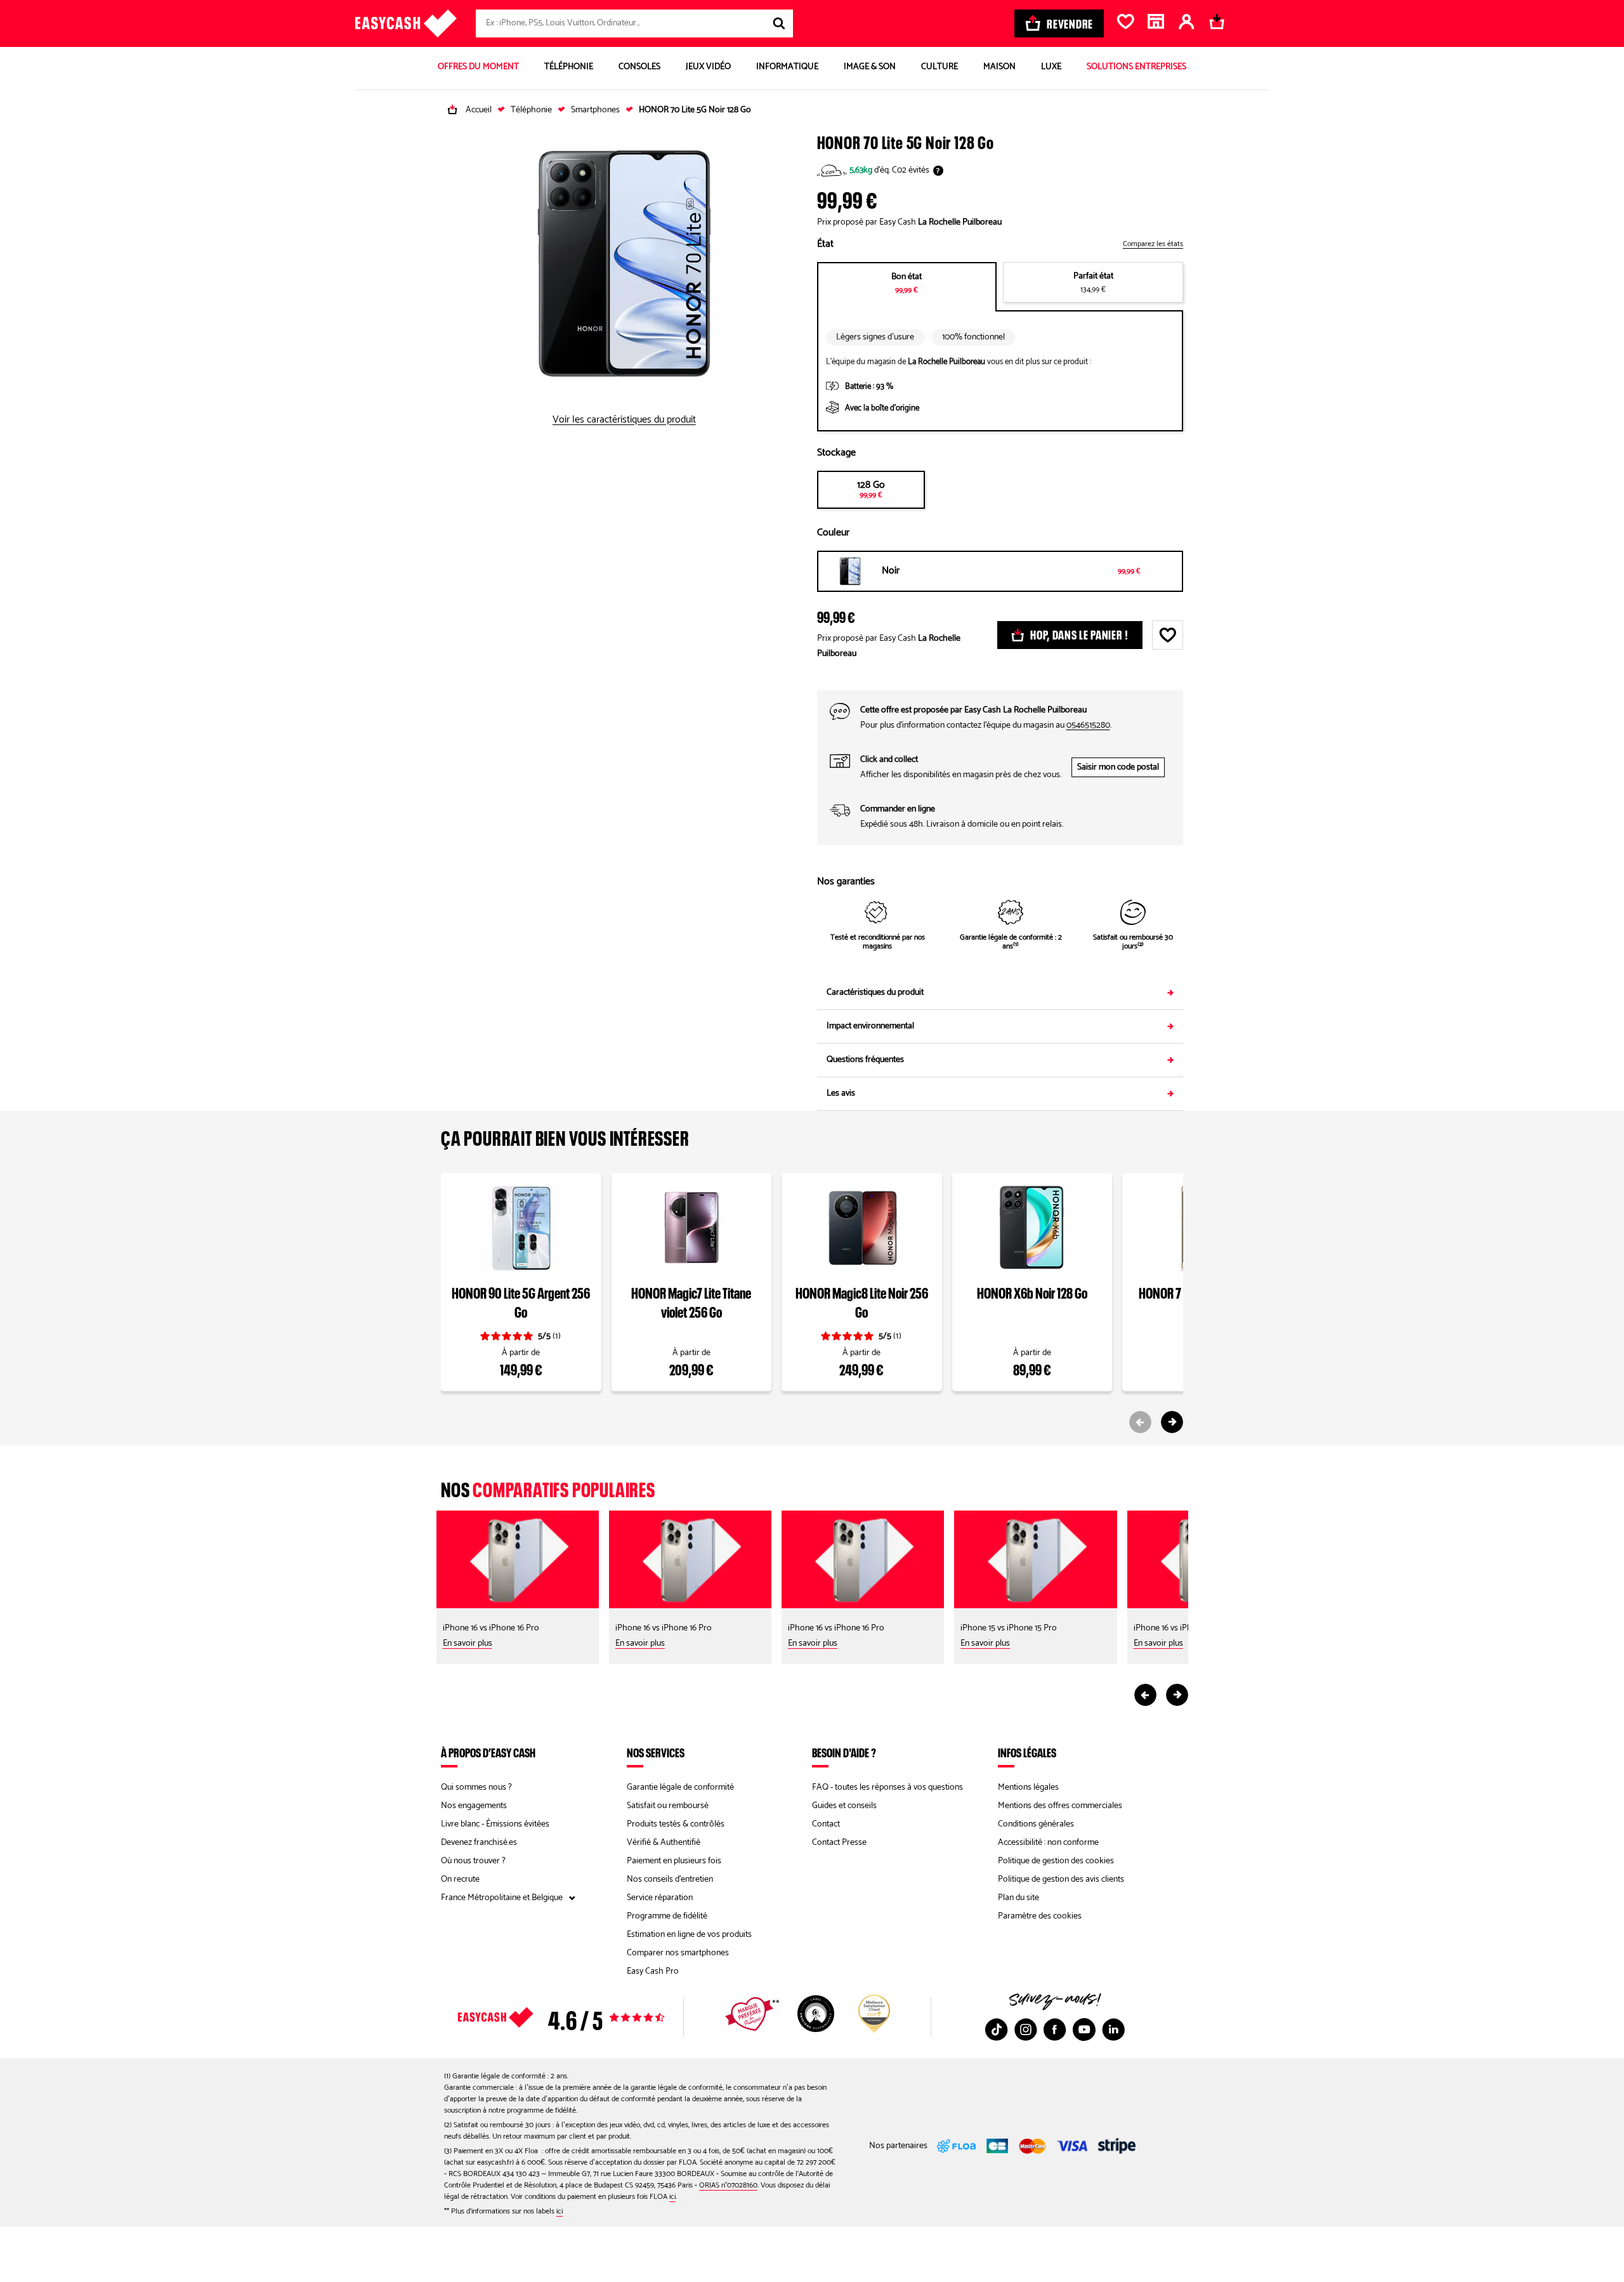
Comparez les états (1153, 244)
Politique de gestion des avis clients (1061, 1879)
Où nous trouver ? (473, 1861)
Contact (826, 1824)
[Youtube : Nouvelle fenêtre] (1084, 2030)
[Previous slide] (1140, 1422)
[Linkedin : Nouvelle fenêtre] (1113, 2030)
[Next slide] (1172, 1422)
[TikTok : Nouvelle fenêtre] (997, 2030)
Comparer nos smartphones (678, 1953)
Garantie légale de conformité (680, 1787)
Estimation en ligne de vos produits (689, 1935)
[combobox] (634, 23)
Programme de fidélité (667, 1916)
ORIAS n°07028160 (728, 2185)
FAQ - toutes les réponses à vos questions (887, 1787)
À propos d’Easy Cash (488, 1752)
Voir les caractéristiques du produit (624, 420)
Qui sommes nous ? (476, 1787)
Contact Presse (839, 1843)
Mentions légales (1028, 1787)
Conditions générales (1036, 1824)
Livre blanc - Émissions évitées (495, 1824)
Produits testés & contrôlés (676, 1824)
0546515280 (1088, 725)
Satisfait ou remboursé (668, 1806)
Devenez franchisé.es (479, 1843)
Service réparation (660, 1898)
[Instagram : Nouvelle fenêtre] (1026, 2030)
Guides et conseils (844, 1806)
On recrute (460, 1879)
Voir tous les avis (584, 2017)
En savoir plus (468, 1643)
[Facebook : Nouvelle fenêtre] (1055, 2030)
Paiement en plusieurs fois (674, 1861)
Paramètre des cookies (1040, 1916)
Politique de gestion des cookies (1056, 1861)
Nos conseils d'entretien (670, 1879)
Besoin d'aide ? (844, 1752)
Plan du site (1018, 1898)
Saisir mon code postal (1118, 767)
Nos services (656, 1752)
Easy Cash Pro (653, 1971)
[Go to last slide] (1145, 1695)
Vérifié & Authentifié (664, 1843)
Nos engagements (474, 1806)
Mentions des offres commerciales (1060, 1806)
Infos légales (1027, 1752)
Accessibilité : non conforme (1048, 1843)
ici (672, 2197)
